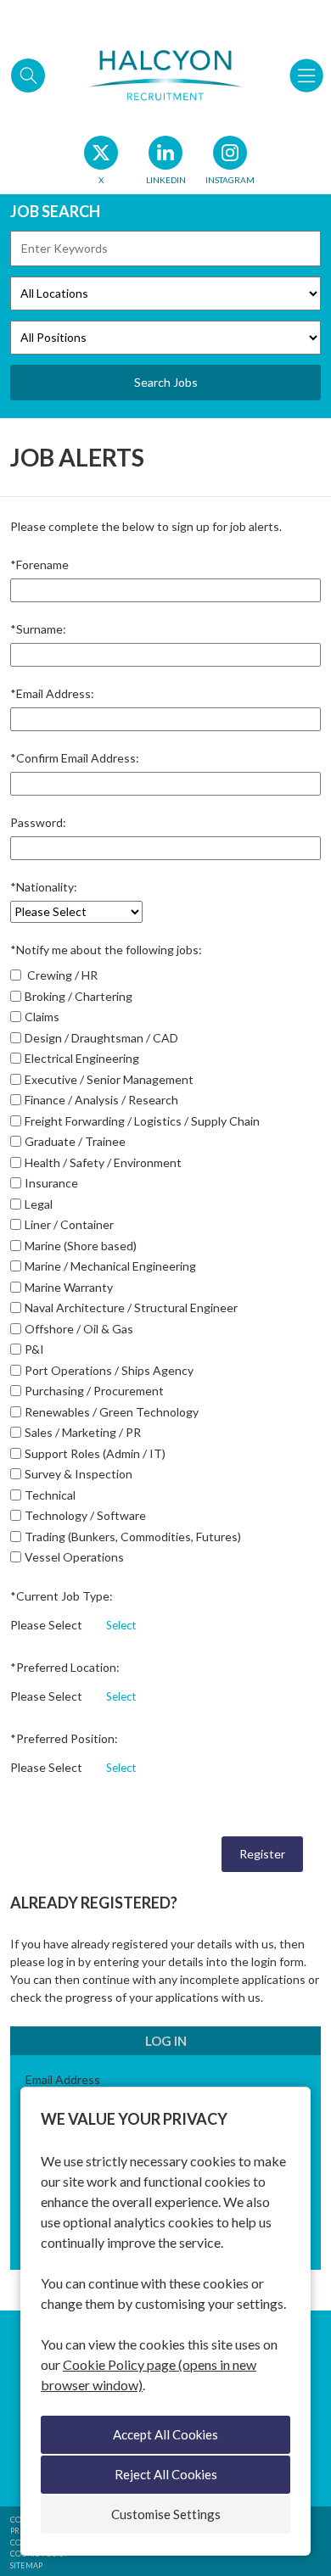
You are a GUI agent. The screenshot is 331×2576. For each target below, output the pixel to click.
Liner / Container (69, 1224)
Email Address (63, 2079)
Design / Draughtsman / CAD (101, 1038)
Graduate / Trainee (75, 1141)
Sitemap (26, 2565)
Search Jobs (166, 382)
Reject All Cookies (166, 2474)
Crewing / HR (61, 975)
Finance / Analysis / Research (101, 1100)
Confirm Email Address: (75, 758)
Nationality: (44, 887)
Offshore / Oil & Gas (79, 1329)
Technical (50, 1495)
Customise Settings (166, 2514)
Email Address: (52, 693)
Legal (39, 1204)
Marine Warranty (69, 1287)
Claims (42, 1017)
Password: (38, 822)
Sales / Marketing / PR (83, 1432)
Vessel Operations (74, 1557)
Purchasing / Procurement (94, 1391)
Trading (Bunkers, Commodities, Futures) (133, 1537)
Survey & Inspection (79, 1474)
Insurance (51, 1183)
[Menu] (306, 75)
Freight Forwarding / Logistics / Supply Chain (142, 1121)
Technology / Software (85, 1515)
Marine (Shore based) (81, 1246)
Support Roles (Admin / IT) (95, 1453)
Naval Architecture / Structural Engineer (131, 1308)
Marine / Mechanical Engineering (110, 1266)
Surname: (38, 629)
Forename (39, 564)
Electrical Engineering (82, 1058)
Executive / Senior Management (109, 1079)
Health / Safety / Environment (103, 1162)
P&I (34, 1349)
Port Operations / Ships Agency (109, 1370)
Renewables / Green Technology (112, 1412)
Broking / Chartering (79, 996)
